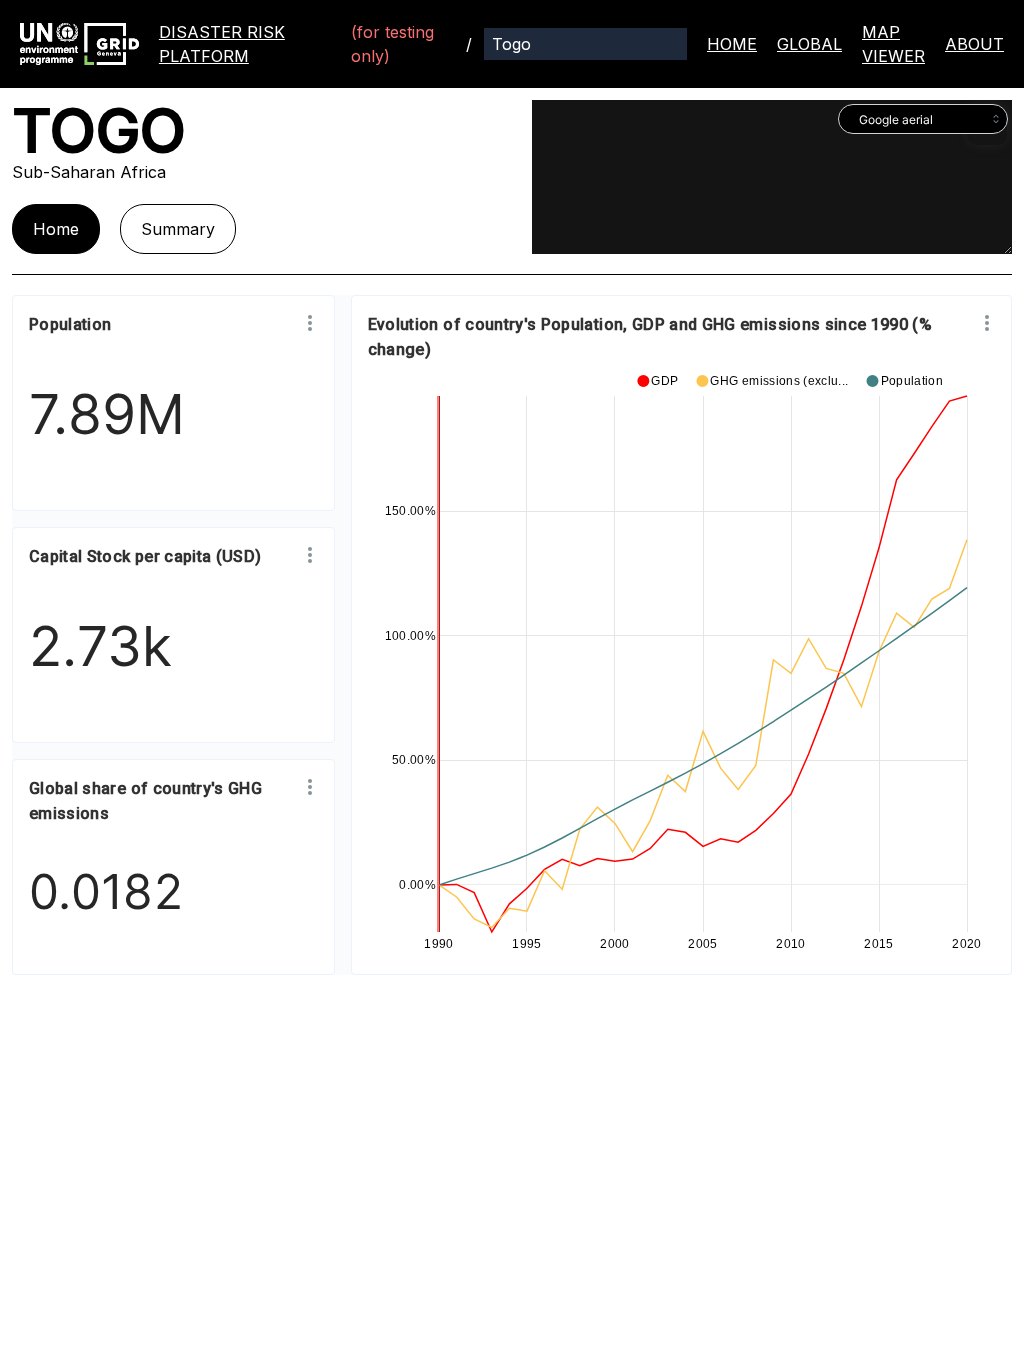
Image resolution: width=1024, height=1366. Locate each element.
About (974, 44)
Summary (178, 229)
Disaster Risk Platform (222, 44)
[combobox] (923, 119)
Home (732, 44)
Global (809, 44)
